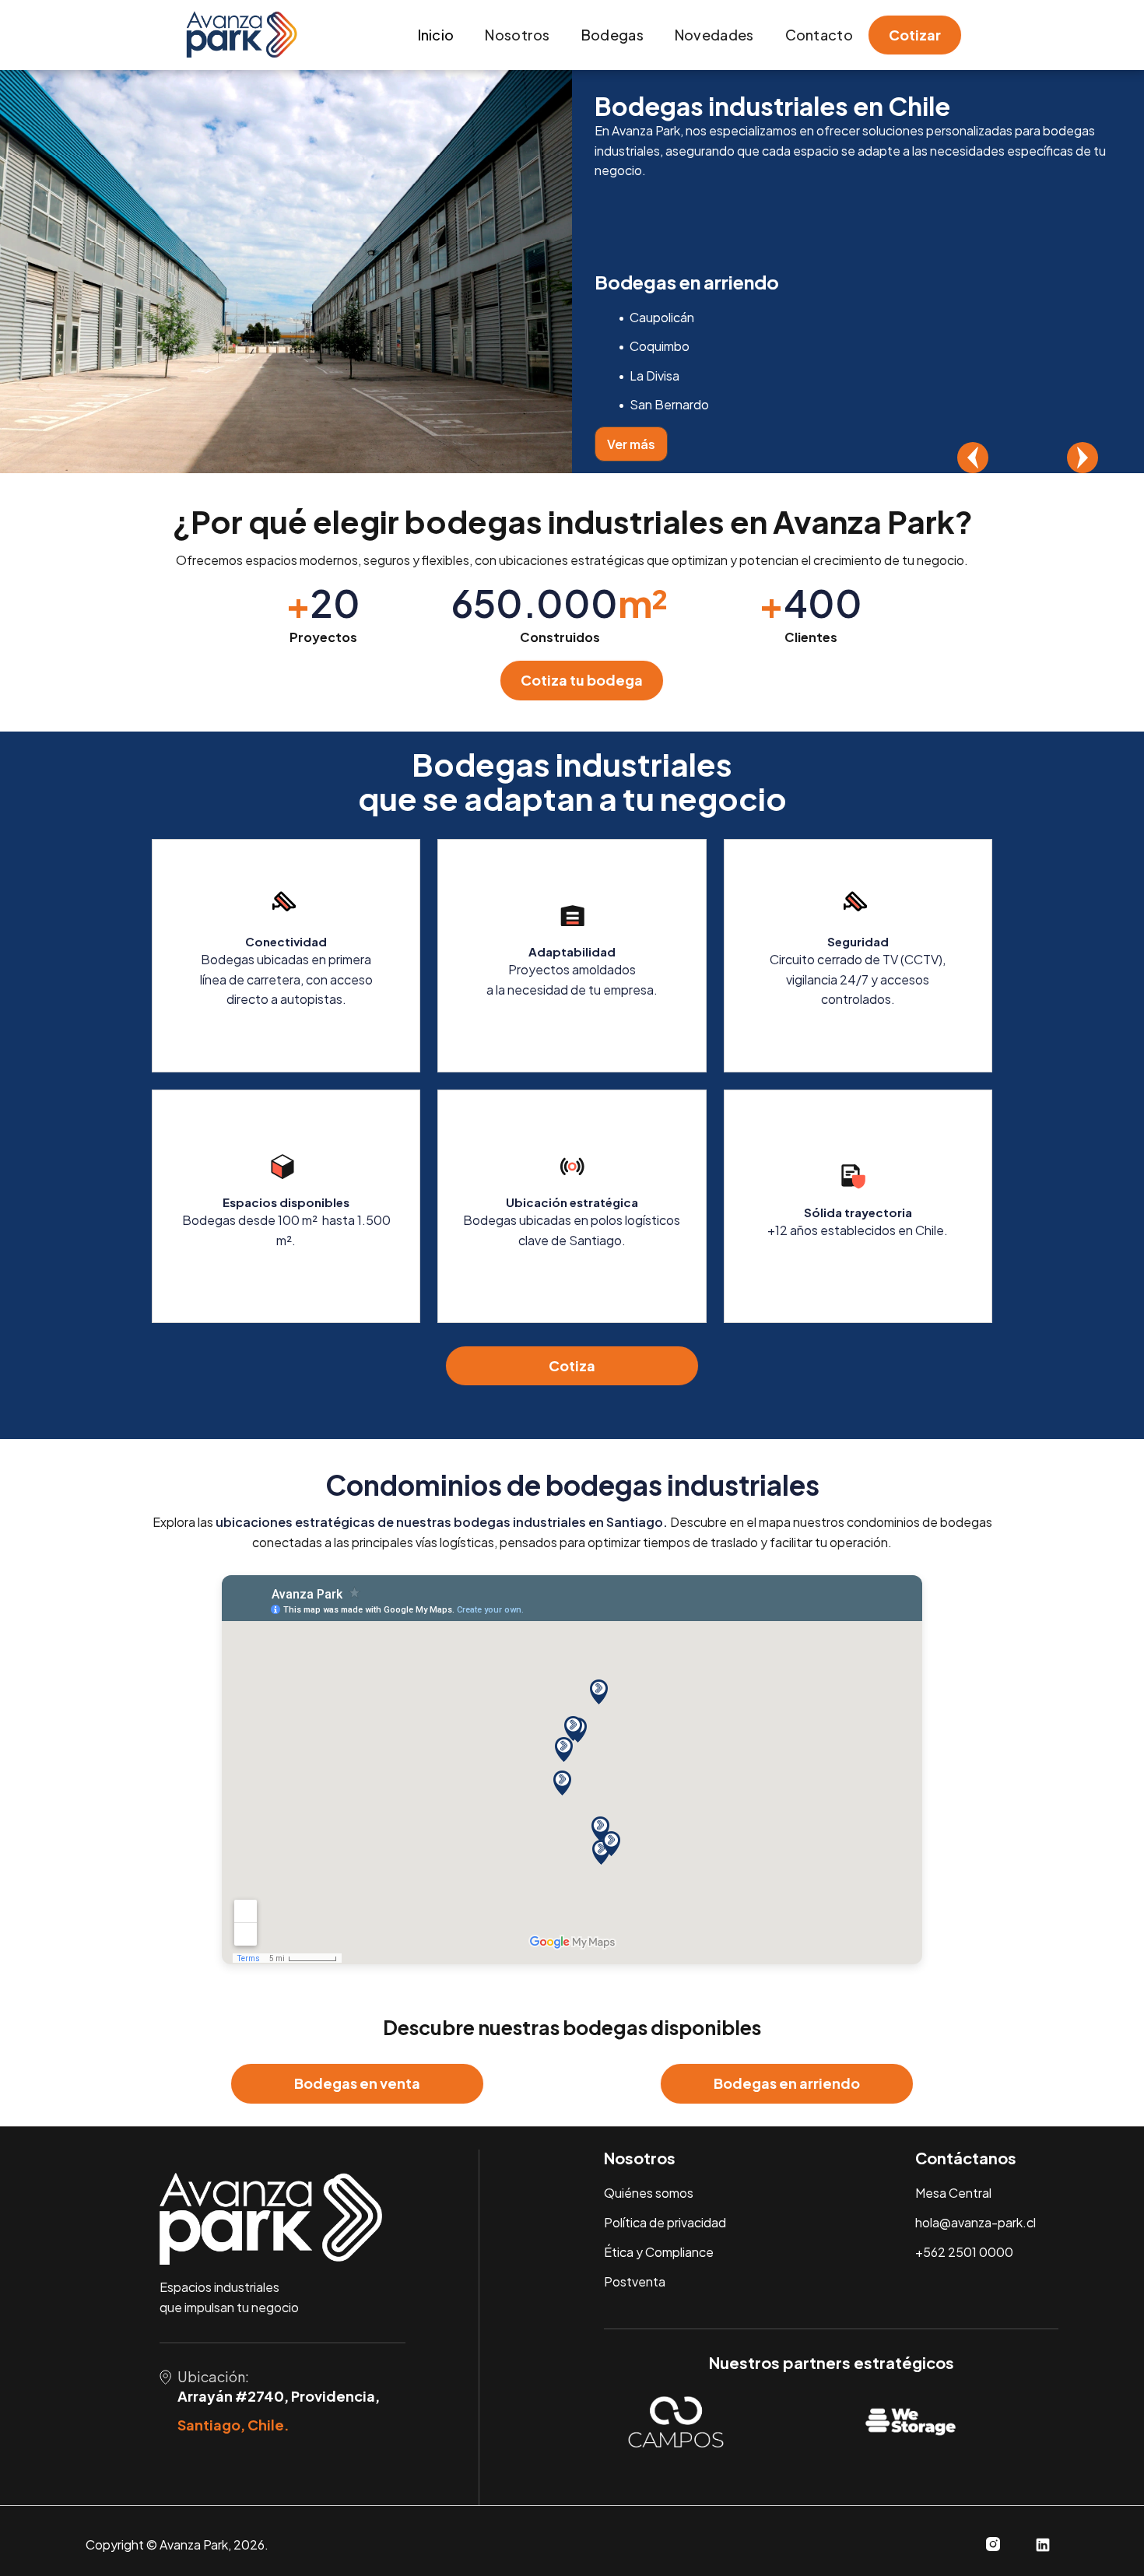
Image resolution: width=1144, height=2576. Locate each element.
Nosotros (517, 35)
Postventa (635, 2281)
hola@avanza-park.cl (976, 2222)
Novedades (714, 35)
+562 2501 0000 (964, 2252)
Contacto (819, 35)
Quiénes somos (649, 2193)
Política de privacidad (665, 2222)
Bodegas (612, 35)
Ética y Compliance (659, 2252)
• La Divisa (649, 376)
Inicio (436, 35)
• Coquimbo (654, 346)
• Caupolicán (656, 317)
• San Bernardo (663, 404)
